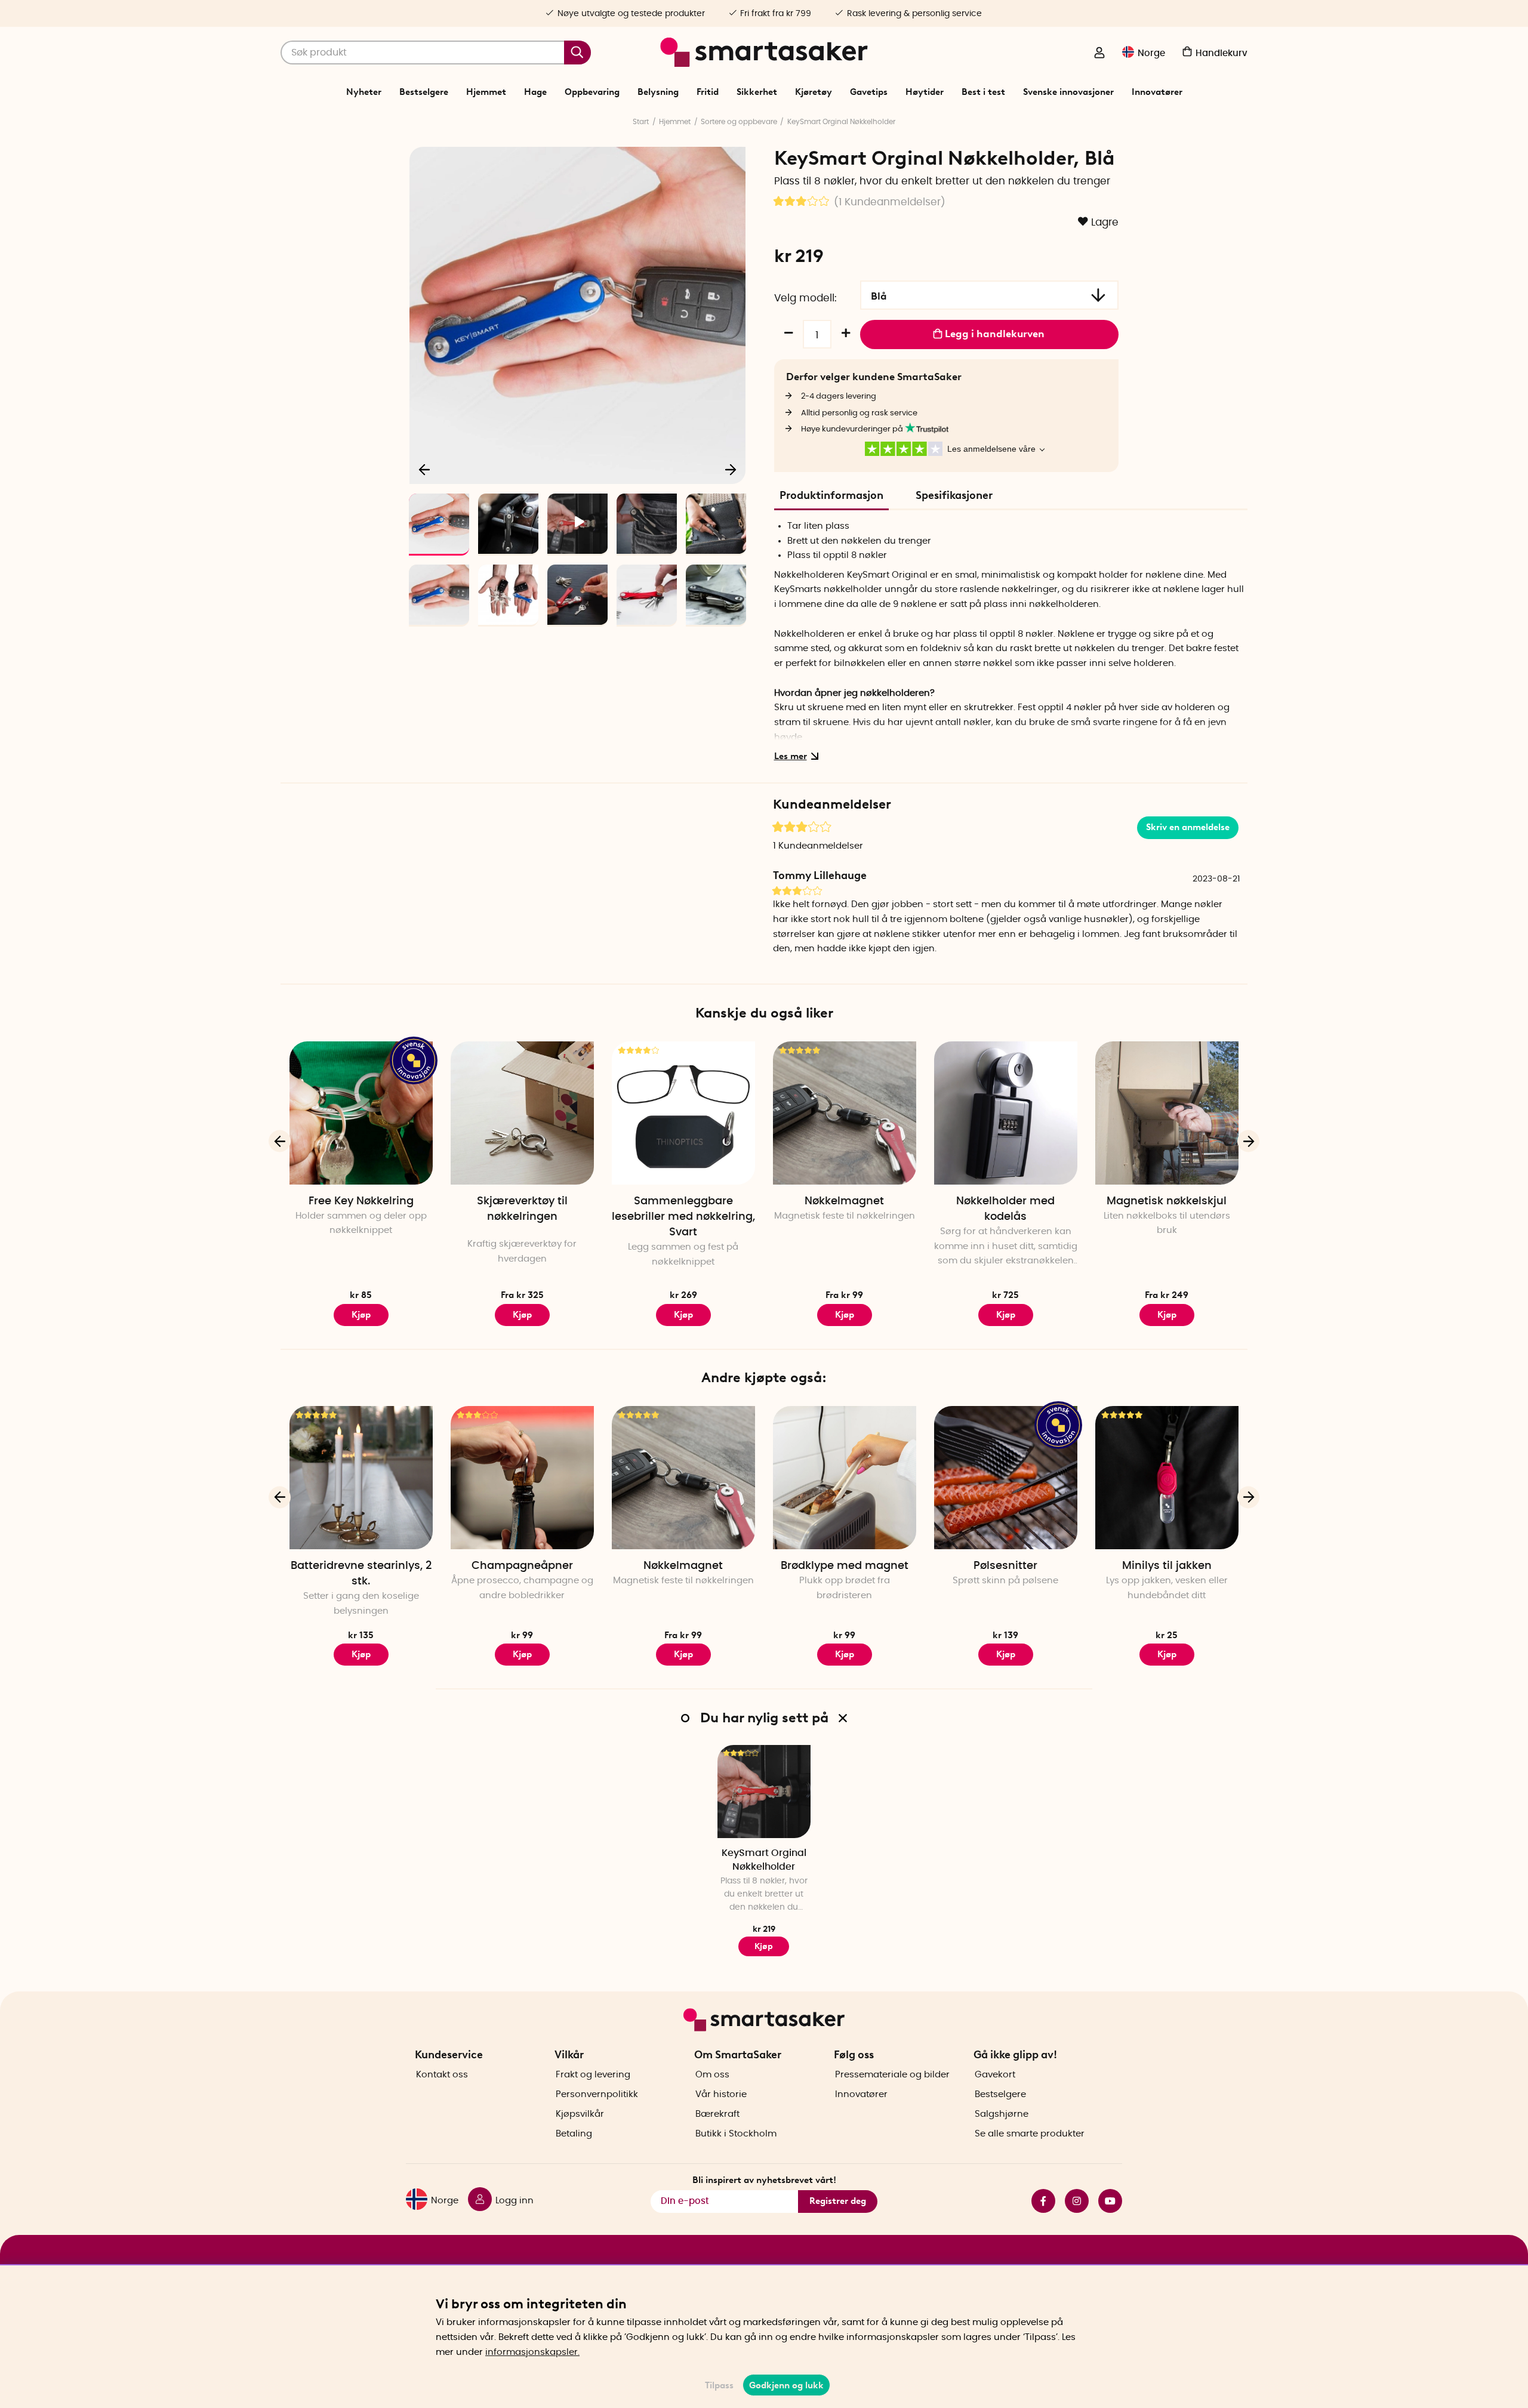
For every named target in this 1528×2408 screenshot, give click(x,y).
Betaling (574, 2134)
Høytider (925, 92)
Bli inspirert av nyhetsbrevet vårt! (764, 2180)
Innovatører (1157, 92)
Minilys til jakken (1167, 1566)
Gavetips (869, 92)
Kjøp (522, 1315)
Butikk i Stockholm (736, 2134)
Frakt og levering (593, 2075)
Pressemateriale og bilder (892, 2075)
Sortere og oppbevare (739, 122)
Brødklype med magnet (845, 1566)
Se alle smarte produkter (1030, 2134)
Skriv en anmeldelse (1188, 827)
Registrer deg (838, 2201)
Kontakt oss (442, 2075)
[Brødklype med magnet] (845, 1478)
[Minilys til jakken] (1167, 1478)
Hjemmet (486, 92)
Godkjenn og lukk (786, 2385)
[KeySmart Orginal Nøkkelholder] (764, 1792)
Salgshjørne (1002, 2114)
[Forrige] (425, 469)
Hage (535, 92)
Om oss (712, 2075)
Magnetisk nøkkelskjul (1167, 1201)
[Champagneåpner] (522, 1478)
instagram (1072, 2201)
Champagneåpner (522, 1566)
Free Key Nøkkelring (361, 1201)
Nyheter (364, 92)
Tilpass (719, 2385)
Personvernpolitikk (597, 2094)
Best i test (983, 92)
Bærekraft (717, 2114)
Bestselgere (424, 92)
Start (641, 122)
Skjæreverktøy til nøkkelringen (522, 1209)
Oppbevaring (592, 92)
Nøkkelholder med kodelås (1005, 1209)
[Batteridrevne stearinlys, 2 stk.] (361, 1478)
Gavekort (995, 2075)
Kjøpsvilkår (580, 2114)
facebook (1039, 2201)
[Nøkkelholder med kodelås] (1006, 1113)
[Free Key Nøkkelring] (361, 1113)
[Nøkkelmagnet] (845, 1113)
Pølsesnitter (1005, 1566)
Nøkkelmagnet (844, 1201)
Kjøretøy (814, 92)
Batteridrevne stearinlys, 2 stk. (361, 1574)
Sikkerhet (757, 92)
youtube (1105, 2201)
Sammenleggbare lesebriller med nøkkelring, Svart (683, 1217)
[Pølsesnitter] (1006, 1478)
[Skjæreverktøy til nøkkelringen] (522, 1113)
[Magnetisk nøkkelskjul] (1167, 1113)
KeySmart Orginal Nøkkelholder (841, 122)
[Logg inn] (1099, 54)
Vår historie (721, 2094)
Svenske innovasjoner (1068, 92)
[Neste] (731, 469)
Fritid (708, 92)
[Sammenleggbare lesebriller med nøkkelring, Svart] (683, 1113)
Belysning (658, 92)
